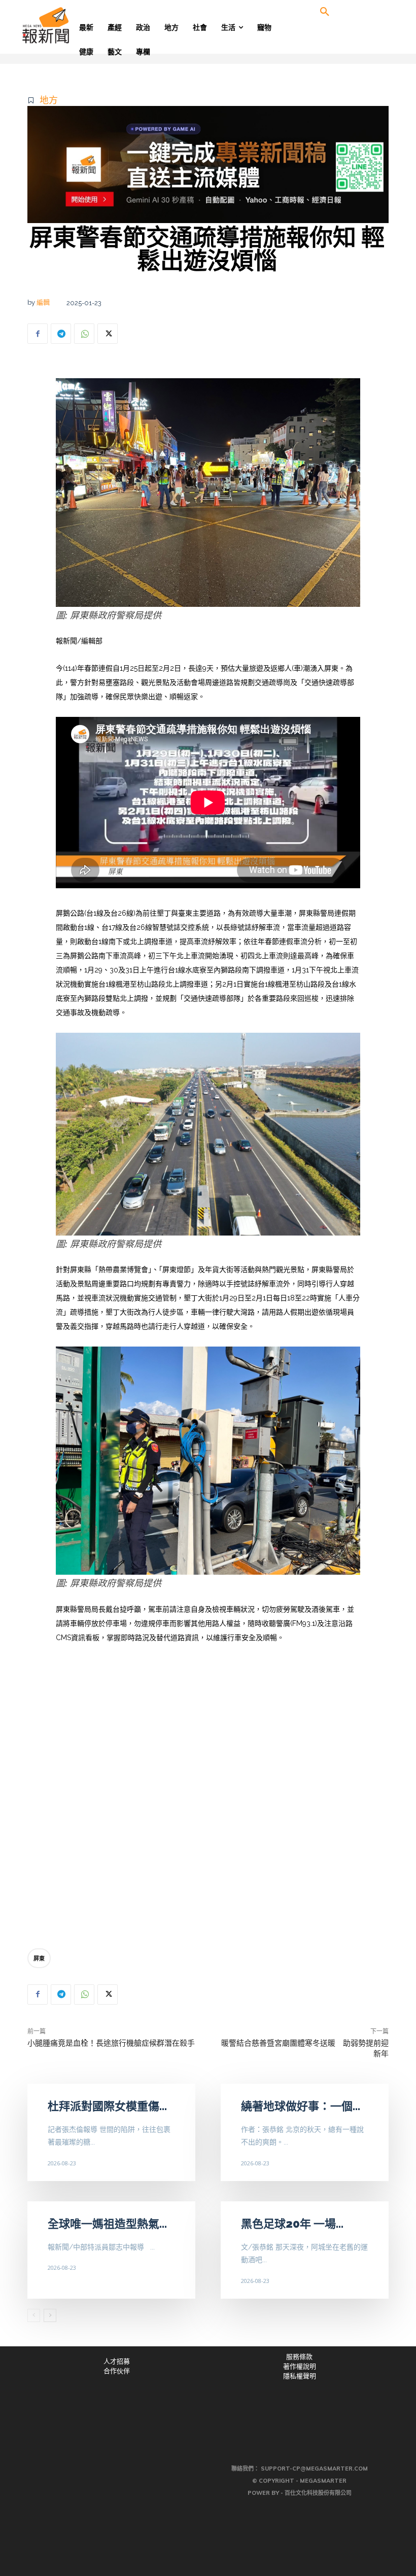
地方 (49, 100)
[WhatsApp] (84, 334)
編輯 (43, 302)
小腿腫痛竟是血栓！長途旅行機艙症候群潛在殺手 (111, 2043)
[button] (325, 12)
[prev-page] (34, 2315)
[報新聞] (62, 25)
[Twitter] (108, 334)
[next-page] (50, 2315)
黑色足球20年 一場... (292, 2224)
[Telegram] (61, 334)
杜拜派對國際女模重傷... (107, 2106)
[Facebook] (38, 334)
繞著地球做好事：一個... (301, 2106)
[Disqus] (208, 1799)
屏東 (39, 1958)
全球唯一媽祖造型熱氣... (107, 2224)
